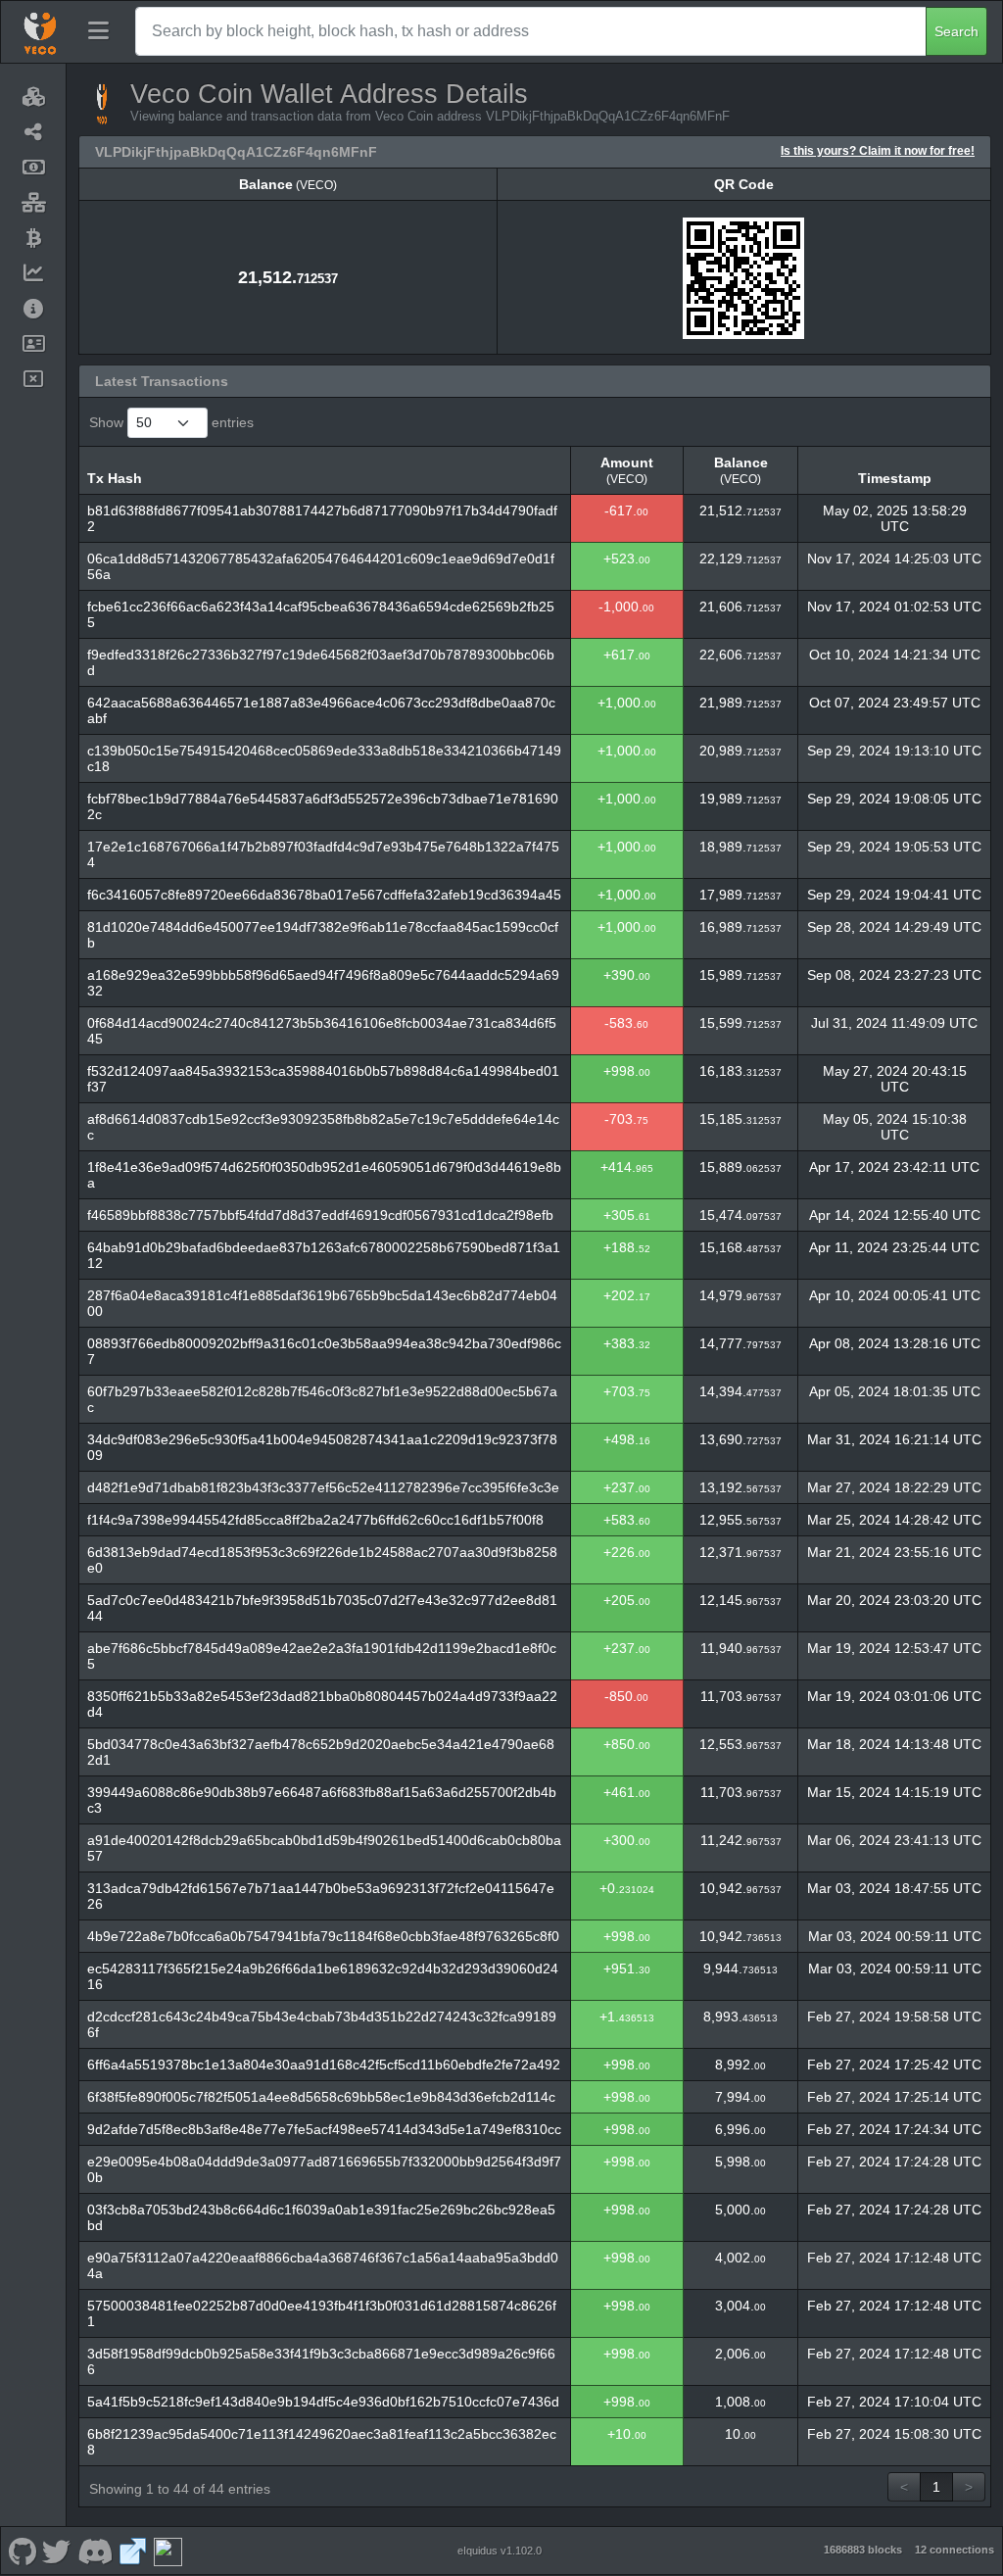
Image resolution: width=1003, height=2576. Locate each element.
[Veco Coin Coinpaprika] (167, 2551)
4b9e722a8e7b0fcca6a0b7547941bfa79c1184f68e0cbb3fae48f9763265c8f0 (323, 1936)
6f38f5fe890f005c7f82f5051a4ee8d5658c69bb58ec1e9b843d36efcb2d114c (321, 2097)
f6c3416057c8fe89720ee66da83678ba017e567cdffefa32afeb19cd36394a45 (324, 895)
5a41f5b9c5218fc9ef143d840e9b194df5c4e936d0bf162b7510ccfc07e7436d (323, 2402)
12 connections (955, 2550)
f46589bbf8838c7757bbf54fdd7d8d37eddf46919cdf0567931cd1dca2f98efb (320, 1215)
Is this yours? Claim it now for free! (878, 150)
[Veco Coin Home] (40, 31)
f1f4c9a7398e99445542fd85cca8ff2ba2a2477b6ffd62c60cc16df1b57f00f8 (315, 1520)
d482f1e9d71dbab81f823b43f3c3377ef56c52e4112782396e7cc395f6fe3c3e (323, 1487)
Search (956, 31)
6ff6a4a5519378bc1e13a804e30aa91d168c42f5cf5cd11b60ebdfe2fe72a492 (324, 2065)
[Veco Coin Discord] (95, 2551)
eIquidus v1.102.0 (500, 2551)
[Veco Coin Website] (133, 2551)
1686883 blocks (863, 2550)
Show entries (171, 422)
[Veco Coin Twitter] (57, 2551)
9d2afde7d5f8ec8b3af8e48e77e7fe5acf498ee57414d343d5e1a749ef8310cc (324, 2129)
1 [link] (936, 2487)
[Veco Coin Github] (22, 2551)
